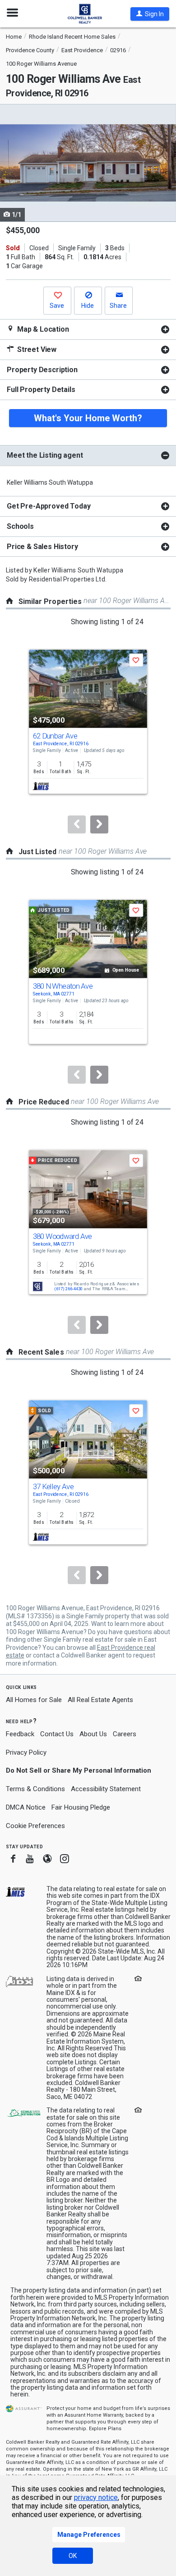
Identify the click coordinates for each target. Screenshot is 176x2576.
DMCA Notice (26, 1807)
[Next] (99, 824)
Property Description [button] (42, 370)
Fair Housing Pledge (81, 1807)
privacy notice (96, 2497)
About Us (93, 1734)
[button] (150, 14)
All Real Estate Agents (100, 1700)
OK (73, 2556)
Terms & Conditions (35, 1789)
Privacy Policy (26, 1752)
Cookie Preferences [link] (35, 1826)
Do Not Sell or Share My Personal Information (79, 1770)
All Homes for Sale (34, 1700)
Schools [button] (20, 526)
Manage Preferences (89, 2535)
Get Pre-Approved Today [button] (49, 506)
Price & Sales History (42, 547)
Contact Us (57, 1734)
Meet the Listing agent (45, 455)
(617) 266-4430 (68, 1289)
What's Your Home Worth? (88, 418)
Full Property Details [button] (41, 390)
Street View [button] (36, 349)
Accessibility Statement (106, 1789)
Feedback (20, 1734)
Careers (125, 1734)
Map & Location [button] (42, 329)
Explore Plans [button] (105, 2429)
